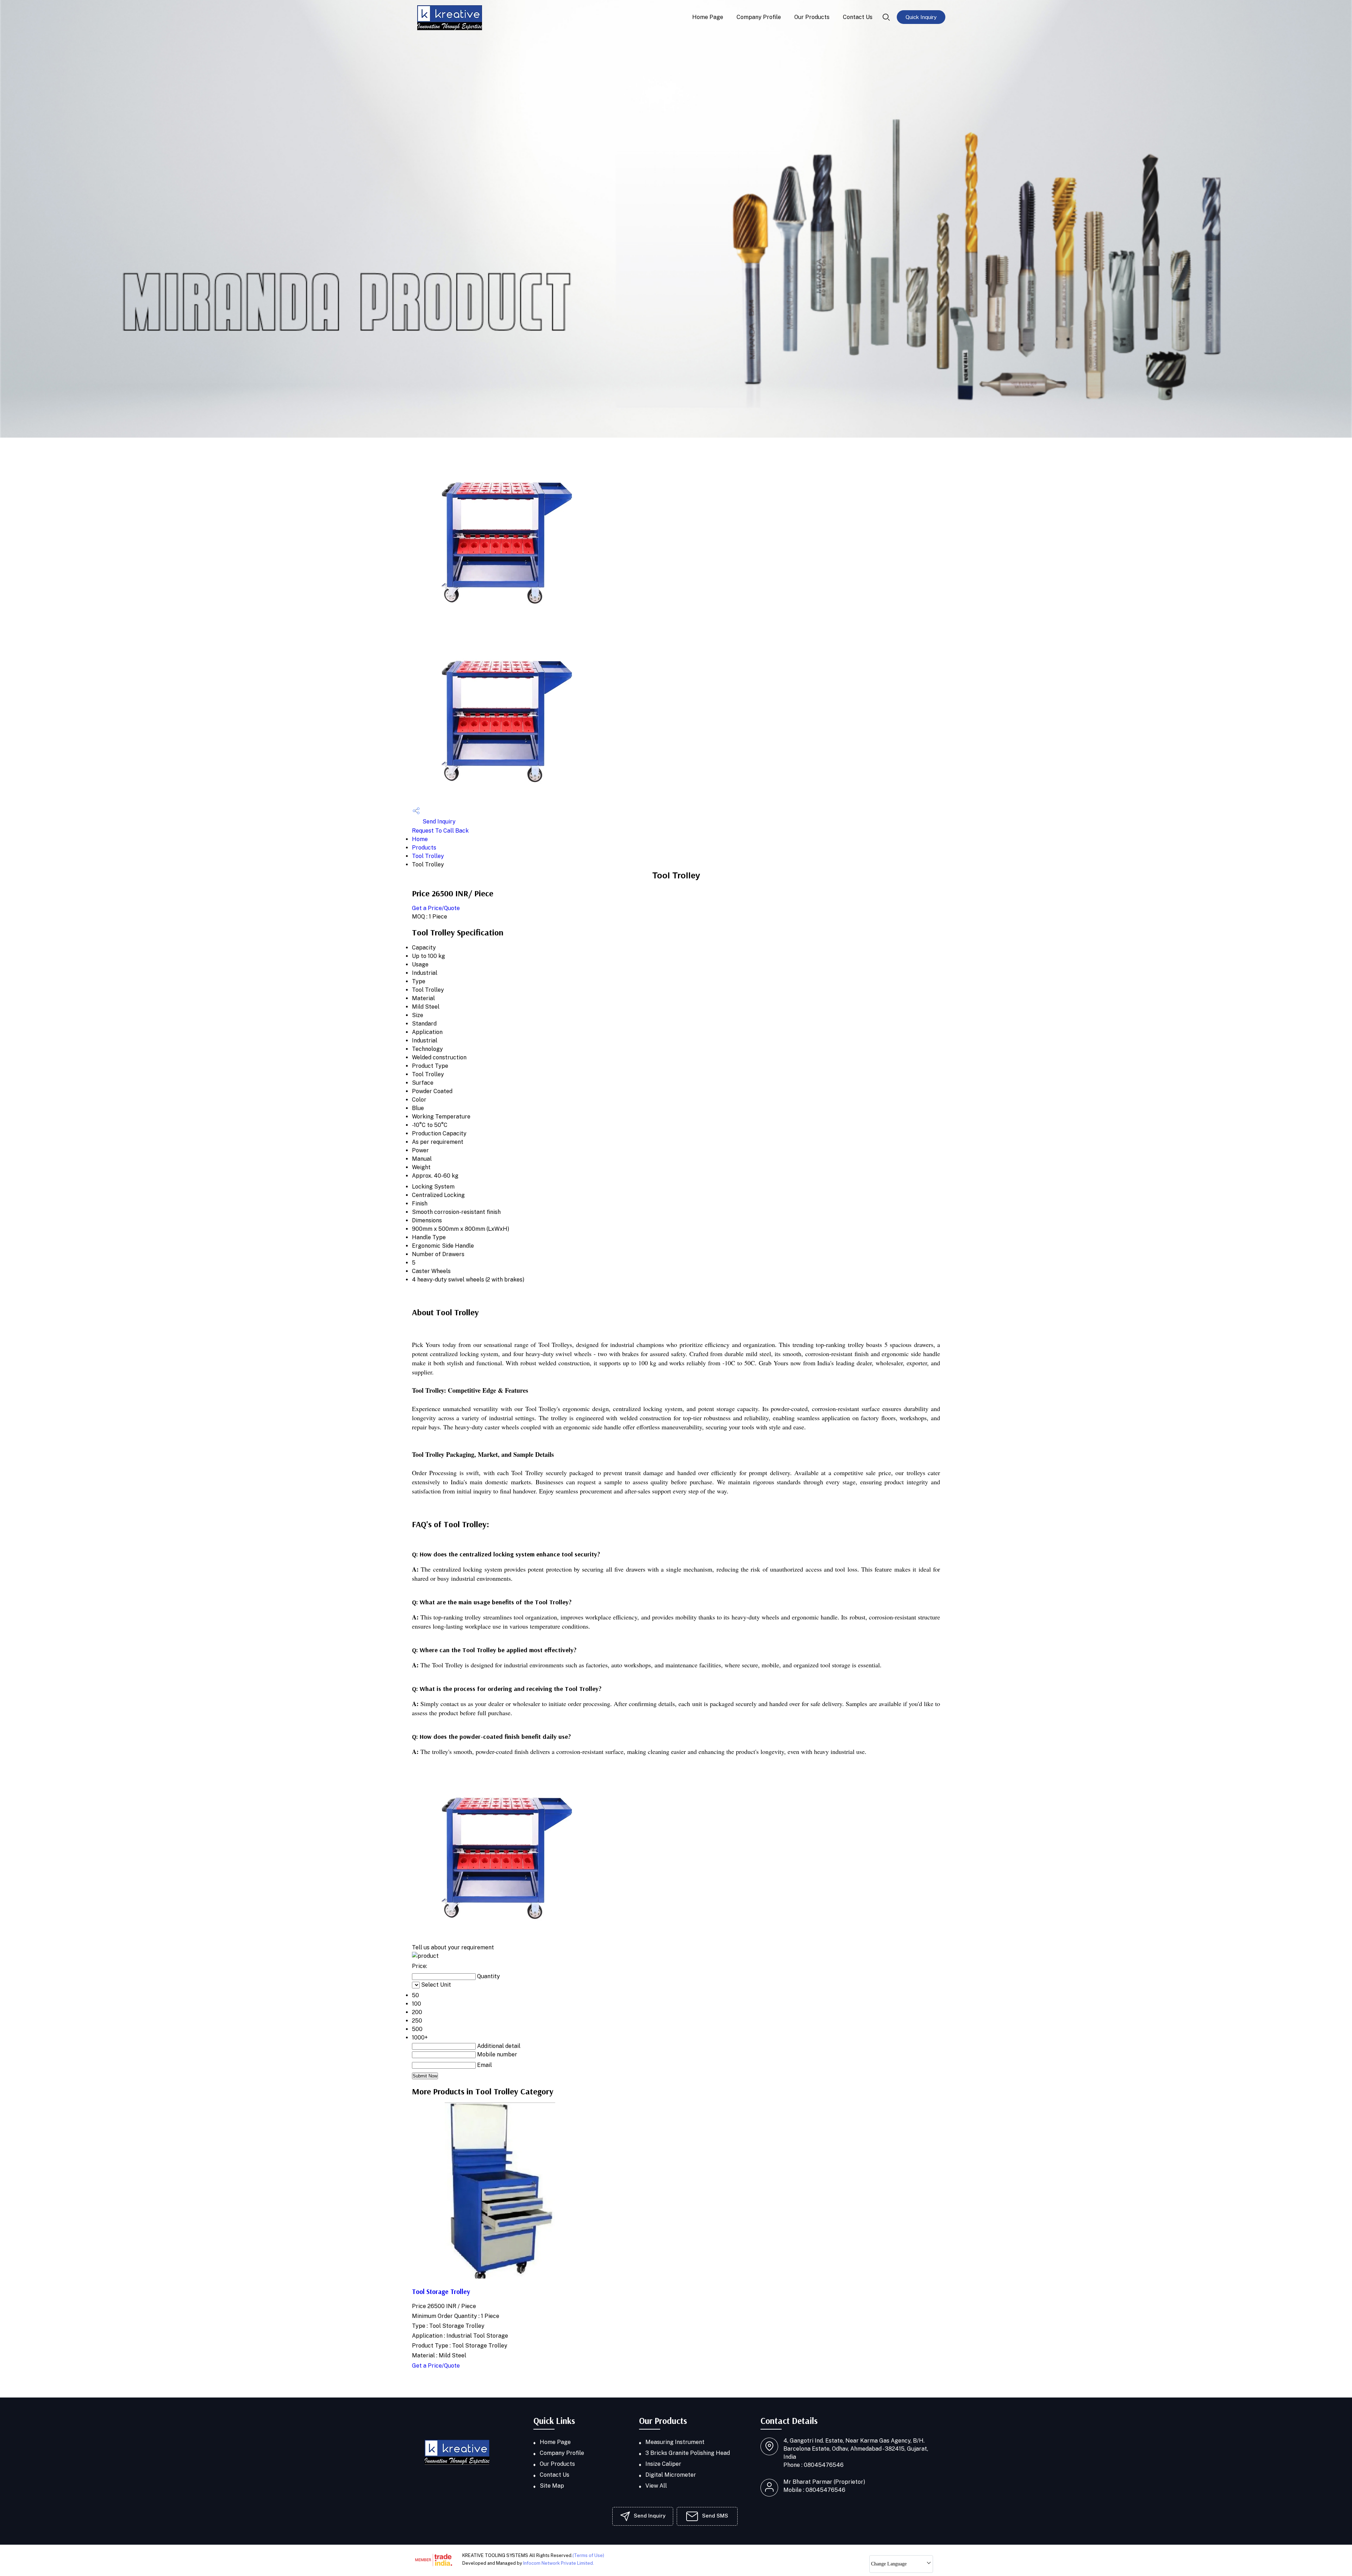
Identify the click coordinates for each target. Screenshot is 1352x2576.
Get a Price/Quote (436, 908)
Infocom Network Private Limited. (559, 2563)
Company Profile (759, 17)
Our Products (812, 17)
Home (420, 839)
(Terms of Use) (588, 2555)
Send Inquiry (438, 822)
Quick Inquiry (921, 17)
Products (424, 848)
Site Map (552, 2486)
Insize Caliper (663, 2464)
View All (656, 2486)
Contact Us (858, 17)
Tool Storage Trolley (441, 2292)
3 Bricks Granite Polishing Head (688, 2453)
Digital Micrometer (671, 2475)
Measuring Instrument (675, 2442)
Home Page (708, 17)
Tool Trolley (428, 856)
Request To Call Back (440, 831)
